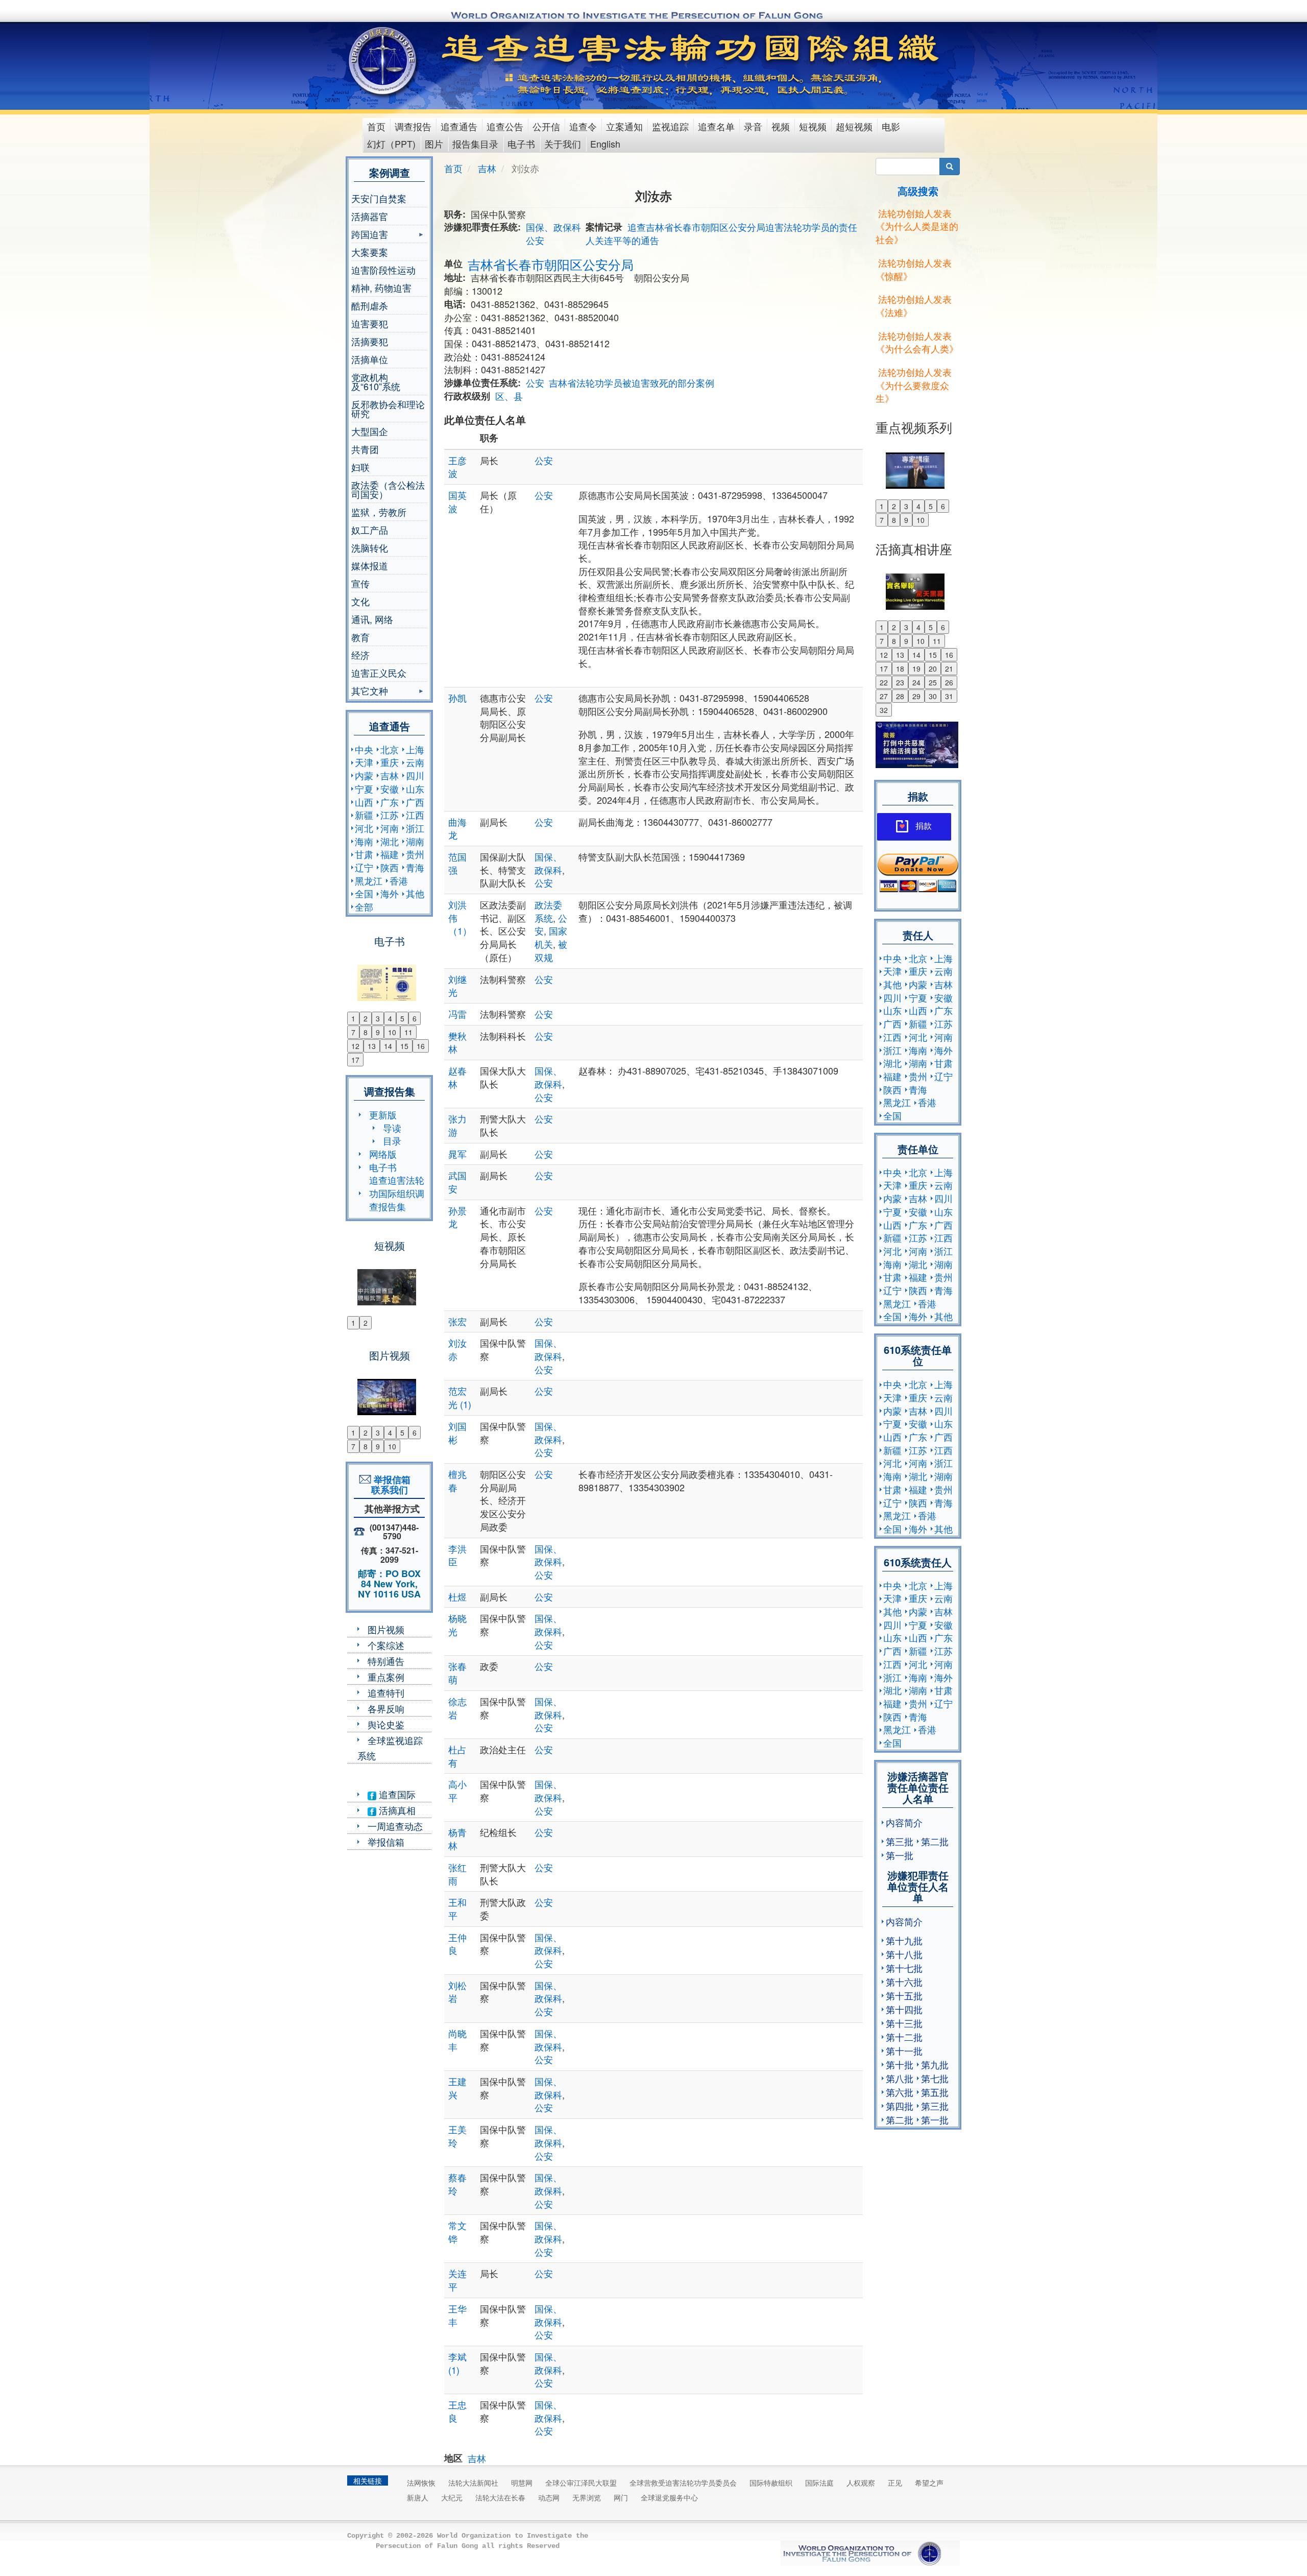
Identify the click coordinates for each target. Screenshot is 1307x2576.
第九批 (935, 2064)
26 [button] (949, 682)
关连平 (457, 2280)
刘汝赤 (457, 1349)
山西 (364, 802)
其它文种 (370, 692)
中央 (364, 749)
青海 (415, 867)
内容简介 (904, 1822)
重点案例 (386, 1677)
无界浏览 (587, 2497)
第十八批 (904, 1954)
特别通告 (386, 1661)
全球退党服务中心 (669, 2497)
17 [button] (355, 1060)
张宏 (457, 1321)
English (605, 144)
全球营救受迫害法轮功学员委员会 (683, 2483)
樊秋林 (457, 1042)
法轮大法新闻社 (473, 2483)
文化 (360, 601)
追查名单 (716, 126)
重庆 (390, 762)
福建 (390, 854)
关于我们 (563, 144)
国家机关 (551, 937)
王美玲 (457, 2136)
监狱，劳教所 (379, 512)
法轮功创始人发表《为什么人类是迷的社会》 (917, 226)
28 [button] (900, 696)
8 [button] (366, 1032)
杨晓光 (457, 1625)
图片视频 (386, 1629)
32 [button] (884, 710)
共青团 (365, 449)
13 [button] (372, 1046)
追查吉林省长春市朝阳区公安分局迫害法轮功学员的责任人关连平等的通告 (721, 233)
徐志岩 (457, 1708)
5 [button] (402, 1018)
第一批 (900, 1855)
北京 (390, 749)
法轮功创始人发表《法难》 (914, 305)
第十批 (900, 2064)
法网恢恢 (421, 2483)
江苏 (390, 815)
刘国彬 (457, 1433)
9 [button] (378, 1032)
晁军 (457, 1154)
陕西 (390, 867)
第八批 (900, 2078)
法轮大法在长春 (500, 2497)
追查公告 (505, 126)
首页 (376, 126)
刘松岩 (457, 1992)
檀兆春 (457, 1481)
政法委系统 (548, 911)
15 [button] (404, 1046)
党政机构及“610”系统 (376, 381)
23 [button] (900, 682)
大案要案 (370, 252)
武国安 (457, 1182)
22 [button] (884, 682)
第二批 (935, 1841)
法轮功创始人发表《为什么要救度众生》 (914, 385)
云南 (415, 762)
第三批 (900, 1841)
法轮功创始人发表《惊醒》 (914, 269)
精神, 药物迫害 (381, 288)
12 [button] (355, 1046)
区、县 (509, 396)
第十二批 (904, 2037)
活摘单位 (370, 359)
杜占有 (457, 1756)
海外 (390, 893)
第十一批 (904, 2050)
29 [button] (916, 696)
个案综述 (386, 1645)
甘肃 (364, 854)
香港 (399, 880)
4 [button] (390, 1018)
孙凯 (457, 698)
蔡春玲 (457, 2184)
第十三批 (904, 2023)
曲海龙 (457, 828)
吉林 (390, 775)
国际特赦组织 (771, 2483)
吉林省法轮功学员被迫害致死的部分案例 (632, 383)
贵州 (415, 854)
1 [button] (353, 1018)
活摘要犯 (370, 341)
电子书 (521, 144)
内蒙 (364, 775)
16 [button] (421, 1046)
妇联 (360, 467)
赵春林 (457, 1077)
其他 (415, 893)
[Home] (384, 61)
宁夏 (364, 789)
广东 (390, 802)
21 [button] (949, 669)
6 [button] (415, 1018)
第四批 (900, 2106)
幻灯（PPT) (391, 144)
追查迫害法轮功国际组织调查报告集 (397, 1193)
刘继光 (457, 986)
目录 (392, 1140)
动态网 (549, 2497)
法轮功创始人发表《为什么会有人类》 (917, 342)
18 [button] (900, 669)
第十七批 (904, 1968)
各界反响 (386, 1708)
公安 (535, 240)
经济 (360, 655)
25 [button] (933, 682)
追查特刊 (386, 1692)
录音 (753, 126)
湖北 (390, 841)
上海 (415, 749)
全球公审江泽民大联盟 (581, 2483)
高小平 (457, 1791)
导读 (392, 1128)
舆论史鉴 (386, 1724)
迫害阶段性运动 (383, 270)
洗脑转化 (370, 547)
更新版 (383, 1114)
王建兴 (457, 2088)
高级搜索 (918, 191)
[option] (389, 976)
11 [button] (408, 1032)
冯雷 (457, 1014)
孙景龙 (457, 1217)
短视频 (813, 126)
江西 (415, 815)
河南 (390, 828)
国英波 (457, 502)
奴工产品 (370, 530)
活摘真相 (396, 1810)
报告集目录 (475, 144)
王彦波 (457, 467)
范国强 (457, 863)
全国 (364, 893)
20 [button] (933, 669)
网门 (621, 2497)
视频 (781, 126)
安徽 (390, 789)
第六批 (900, 2092)
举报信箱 (386, 1842)
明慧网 (522, 2483)
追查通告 (459, 126)
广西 (415, 802)
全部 (364, 907)
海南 (364, 841)
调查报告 (413, 126)
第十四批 (904, 2009)
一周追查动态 (395, 1826)
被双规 (551, 950)
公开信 (546, 126)
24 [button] (916, 682)
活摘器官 (370, 216)
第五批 (935, 2092)
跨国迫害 (370, 235)
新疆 (364, 815)
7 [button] (353, 1032)
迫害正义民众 (379, 673)
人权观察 (861, 2483)
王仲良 (457, 1944)
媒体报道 (370, 565)
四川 (415, 775)
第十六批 (904, 1982)
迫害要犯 (370, 323)
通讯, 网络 (372, 619)
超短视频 (854, 126)
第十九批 (904, 1940)
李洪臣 (457, 1555)
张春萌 (457, 1673)
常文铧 (457, 2232)
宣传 (360, 583)
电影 (891, 126)
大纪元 (452, 2497)
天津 (364, 762)
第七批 (935, 2078)
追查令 (583, 126)
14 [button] (388, 1046)
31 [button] (949, 696)
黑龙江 (369, 880)
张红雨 (457, 1874)
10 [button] (392, 1032)
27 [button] (884, 696)
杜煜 (457, 1596)
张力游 (457, 1125)
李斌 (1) (457, 2363)
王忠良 (457, 2411)
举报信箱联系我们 (390, 1485)
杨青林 (457, 1839)
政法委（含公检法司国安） (388, 489)
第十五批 (904, 1995)
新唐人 (418, 2497)
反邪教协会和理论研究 (388, 409)
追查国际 (396, 1794)
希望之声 (929, 2483)
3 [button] (378, 1018)
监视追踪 (670, 126)
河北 (364, 828)
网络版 (383, 1154)
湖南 (415, 841)
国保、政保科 (553, 227)
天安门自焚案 (379, 198)
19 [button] (916, 669)
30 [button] (933, 696)
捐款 (924, 826)
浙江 (415, 828)
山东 (415, 789)
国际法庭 (819, 2483)
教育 (360, 637)
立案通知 (624, 126)
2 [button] (366, 1018)
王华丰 (457, 2315)
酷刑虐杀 (370, 305)
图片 (434, 144)
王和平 (457, 1909)
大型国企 (370, 431)
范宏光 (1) (460, 1397)
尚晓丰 (457, 2040)
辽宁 (364, 867)
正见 (895, 2483)
